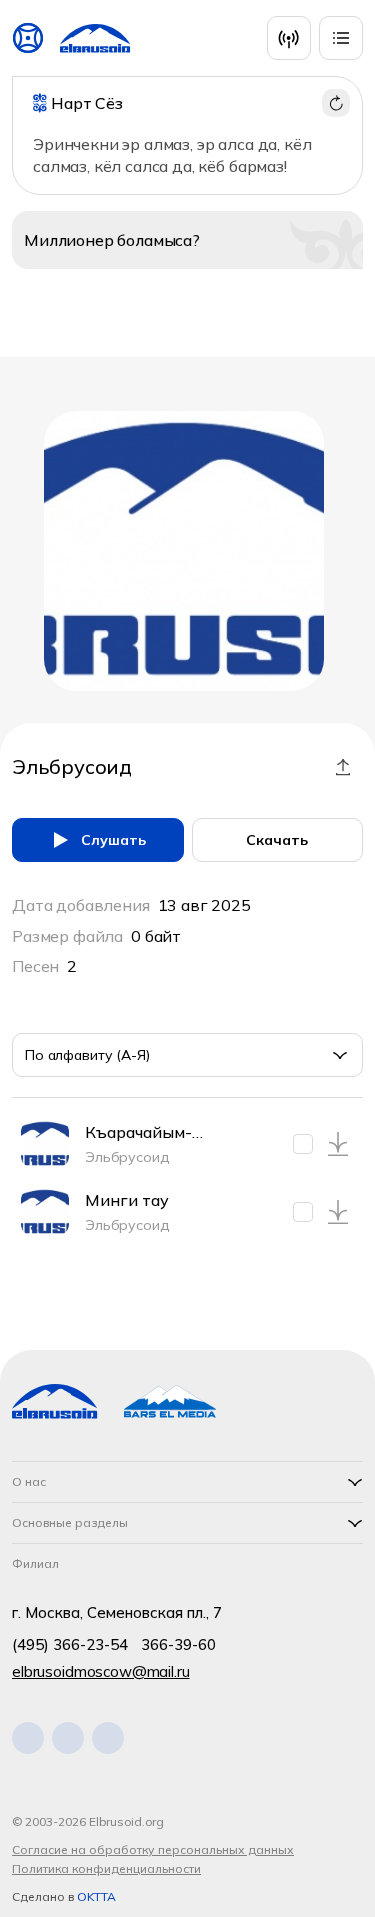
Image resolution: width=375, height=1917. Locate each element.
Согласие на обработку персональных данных (153, 1849)
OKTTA (96, 1896)
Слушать (113, 840)
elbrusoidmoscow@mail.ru (101, 1671)
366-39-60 (178, 1644)
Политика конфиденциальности (106, 1868)
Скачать (277, 840)
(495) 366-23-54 (70, 1644)
